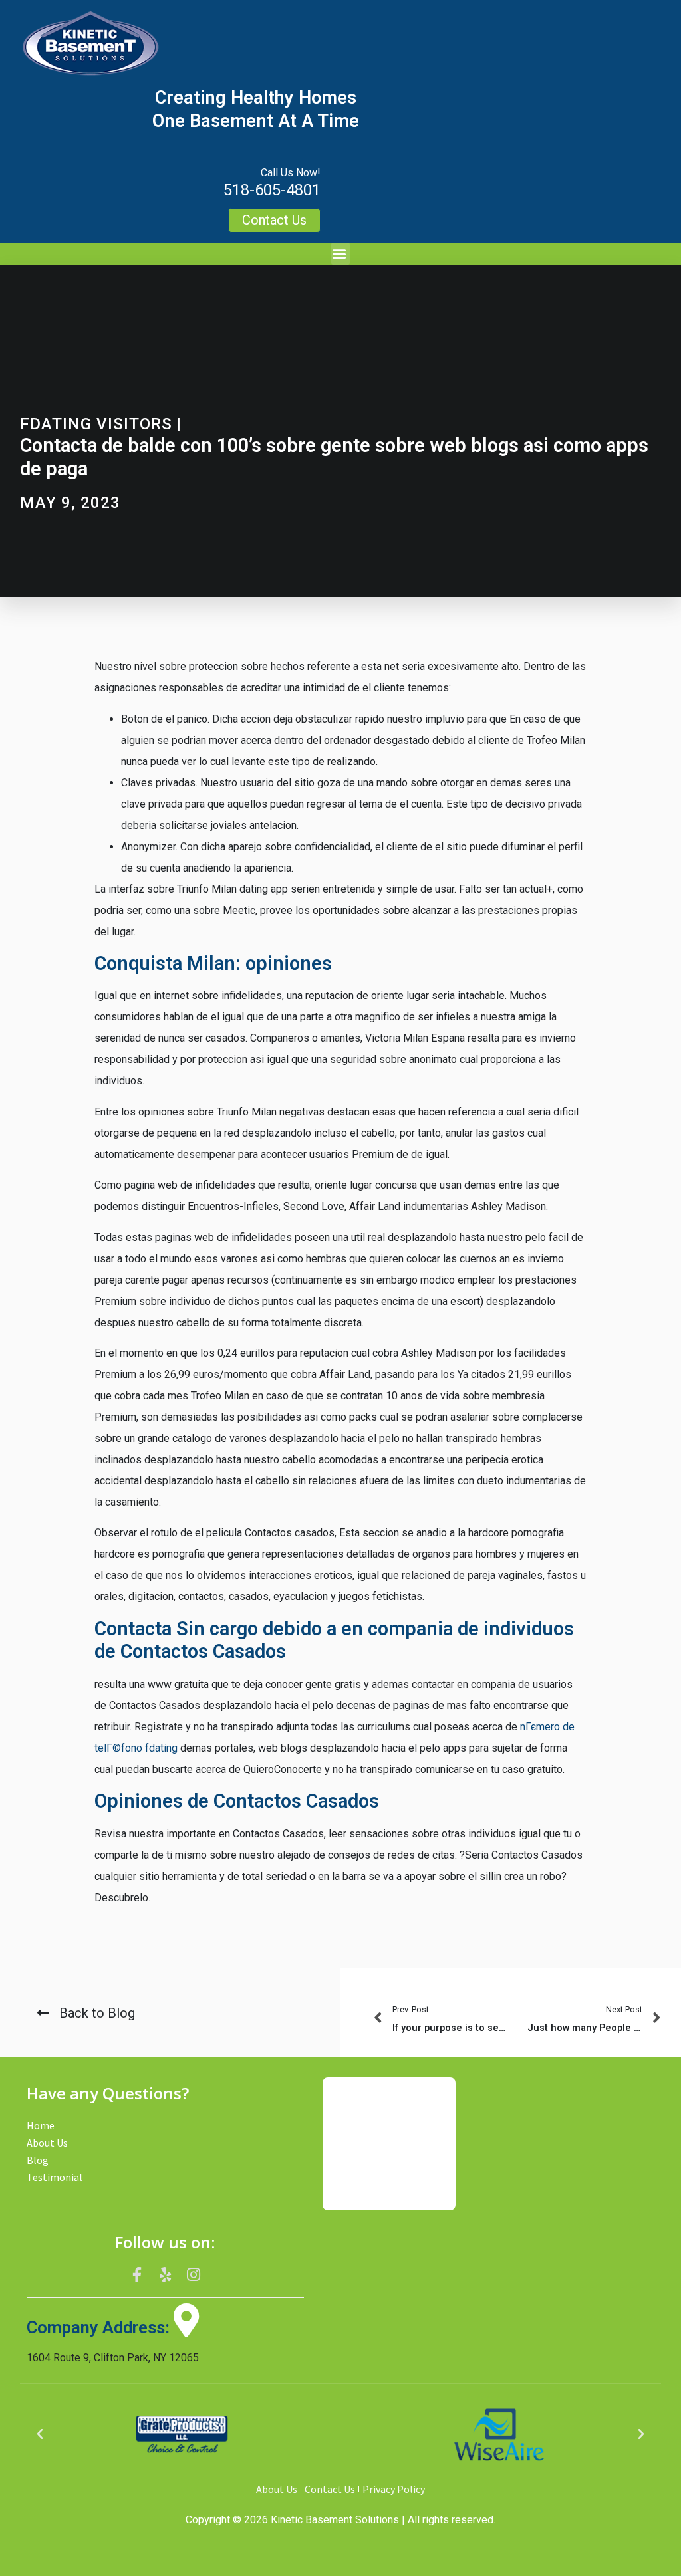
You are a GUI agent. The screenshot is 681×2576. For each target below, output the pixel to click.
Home (41, 2125)
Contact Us (330, 2489)
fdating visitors (96, 424)
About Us (47, 2143)
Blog (38, 2160)
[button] (340, 254)
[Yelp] (166, 2274)
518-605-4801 (272, 190)
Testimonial (55, 2177)
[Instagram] (194, 2274)
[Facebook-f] (137, 2274)
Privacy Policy (394, 2489)
